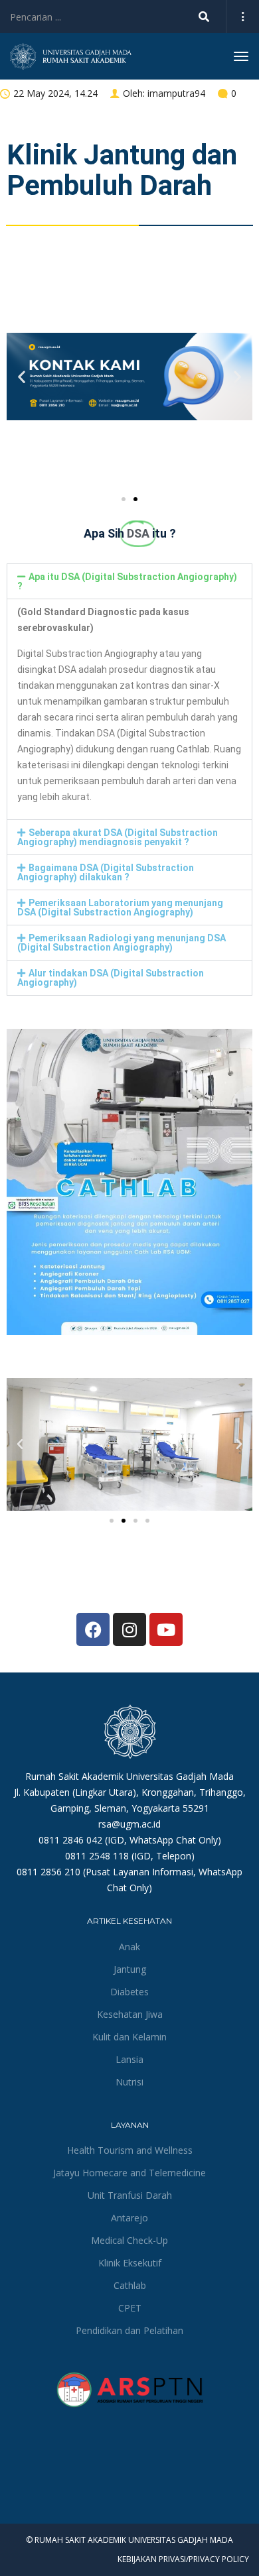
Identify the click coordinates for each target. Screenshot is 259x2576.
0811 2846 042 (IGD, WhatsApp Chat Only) (130, 1840)
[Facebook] (93, 1629)
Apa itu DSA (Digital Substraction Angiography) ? (127, 581)
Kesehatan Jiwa (130, 2014)
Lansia (129, 2059)
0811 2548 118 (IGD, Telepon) (130, 1856)
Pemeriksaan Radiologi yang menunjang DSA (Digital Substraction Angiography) (122, 943)
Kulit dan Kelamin (129, 2037)
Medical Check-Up (129, 2240)
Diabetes (129, 1992)
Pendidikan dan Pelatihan (129, 2330)
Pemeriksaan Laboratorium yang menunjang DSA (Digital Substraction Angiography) (120, 907)
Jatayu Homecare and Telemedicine (129, 2173)
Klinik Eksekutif (130, 2263)
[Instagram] (129, 1629)
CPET (130, 2308)
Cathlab (130, 2285)
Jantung (130, 1969)
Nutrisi (129, 2082)
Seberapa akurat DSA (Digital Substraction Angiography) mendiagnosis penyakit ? (118, 837)
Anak (129, 1947)
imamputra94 (176, 93)
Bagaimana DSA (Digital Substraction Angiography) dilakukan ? (106, 872)
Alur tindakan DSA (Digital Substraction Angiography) (111, 978)
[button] (22, 377)
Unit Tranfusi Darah (130, 2195)
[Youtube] (166, 1629)
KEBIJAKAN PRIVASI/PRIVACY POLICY (183, 2559)
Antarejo (129, 2218)
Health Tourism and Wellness (130, 2150)
